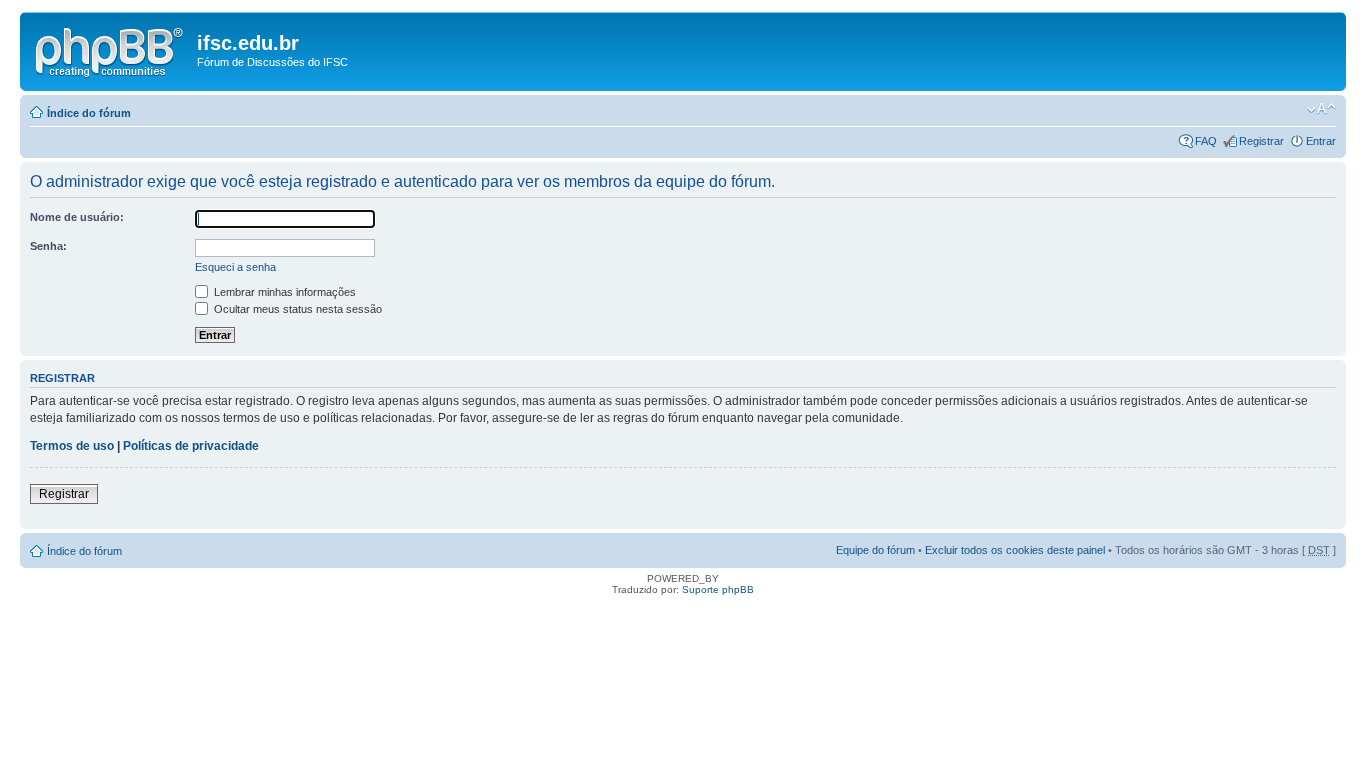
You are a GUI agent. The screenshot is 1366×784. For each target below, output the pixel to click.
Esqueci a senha (235, 267)
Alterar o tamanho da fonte (1321, 109)
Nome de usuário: (77, 217)
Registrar (1261, 141)
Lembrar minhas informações (283, 292)
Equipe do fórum (875, 550)
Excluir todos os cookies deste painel (1015, 550)
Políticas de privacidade (191, 446)
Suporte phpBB (718, 589)
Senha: (48, 246)
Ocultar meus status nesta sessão (296, 309)
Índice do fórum (89, 113)
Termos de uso (72, 446)
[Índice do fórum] (111, 49)
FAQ (1206, 141)
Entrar (1321, 141)
